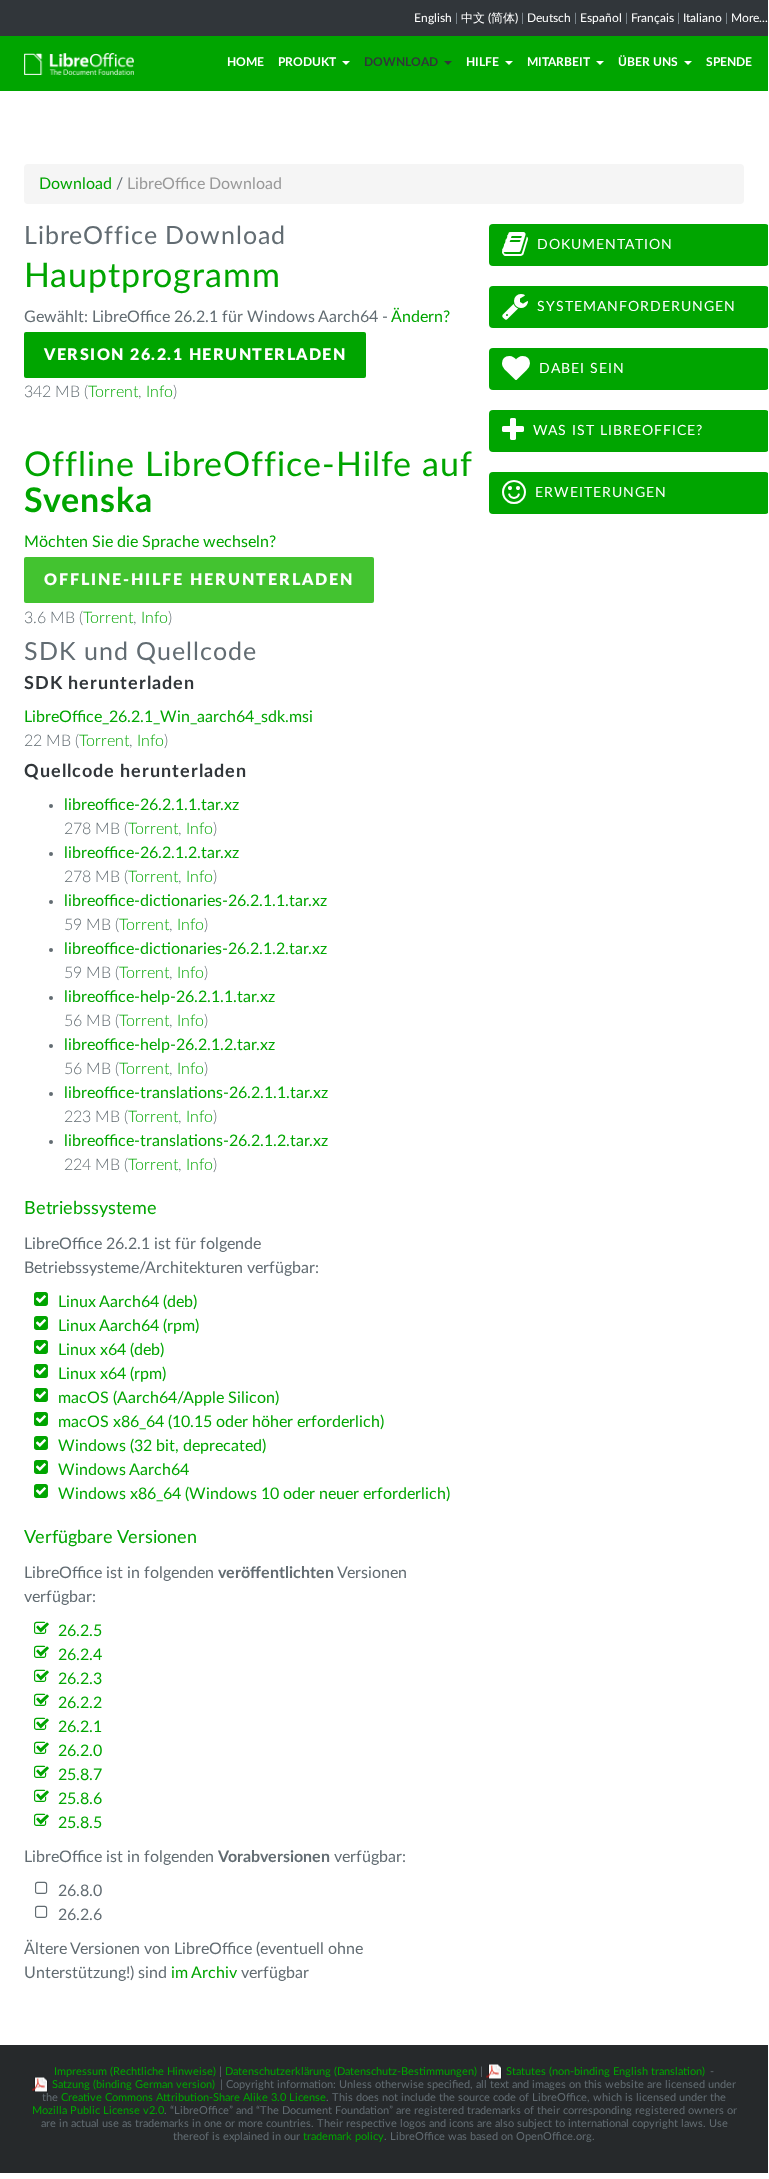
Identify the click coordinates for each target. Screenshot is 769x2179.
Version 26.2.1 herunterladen (195, 355)
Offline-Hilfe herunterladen (199, 580)
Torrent (113, 392)
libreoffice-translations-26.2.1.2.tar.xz (196, 1141)
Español (601, 18)
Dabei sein (582, 369)
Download (401, 62)
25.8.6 (80, 1799)
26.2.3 (80, 1679)
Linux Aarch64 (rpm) (128, 1326)
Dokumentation (605, 245)
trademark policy (343, 2136)
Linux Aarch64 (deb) (127, 1302)
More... (749, 18)
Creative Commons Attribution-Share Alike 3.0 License (193, 2097)
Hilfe (482, 62)
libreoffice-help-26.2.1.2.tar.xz (169, 1045)
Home (245, 62)
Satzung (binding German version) (133, 2084)
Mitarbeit (558, 62)
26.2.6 (80, 1915)
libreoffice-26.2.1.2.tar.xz (151, 853)
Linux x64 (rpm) (112, 1374)
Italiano (702, 18)
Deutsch (549, 18)
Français (652, 18)
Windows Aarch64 (123, 1470)
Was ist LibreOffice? (618, 431)
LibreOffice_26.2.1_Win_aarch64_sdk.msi (168, 717)
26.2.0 (80, 1751)
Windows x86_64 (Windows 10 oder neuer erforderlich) (254, 1494)
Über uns (648, 62)
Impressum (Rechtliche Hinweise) (135, 2071)
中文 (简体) (489, 18)
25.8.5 (80, 1823)
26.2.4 (80, 1655)
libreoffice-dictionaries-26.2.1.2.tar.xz (195, 949)
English (433, 18)
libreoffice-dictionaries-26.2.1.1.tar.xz (195, 901)
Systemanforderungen (636, 307)
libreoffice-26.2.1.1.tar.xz (151, 805)
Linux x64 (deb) (111, 1350)
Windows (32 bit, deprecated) (162, 1446)
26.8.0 (80, 1891)
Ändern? (420, 317)
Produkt (307, 62)
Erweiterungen (601, 493)
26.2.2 (80, 1703)
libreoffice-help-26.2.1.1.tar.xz (169, 997)
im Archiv (204, 1973)
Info (159, 392)
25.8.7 (80, 1775)
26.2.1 (80, 1727)
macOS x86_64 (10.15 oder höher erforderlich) (221, 1422)
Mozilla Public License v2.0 (98, 2110)
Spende (729, 62)
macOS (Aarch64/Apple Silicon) (168, 1398)
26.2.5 (80, 1631)
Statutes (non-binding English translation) (605, 2071)
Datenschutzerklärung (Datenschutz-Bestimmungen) (351, 2071)
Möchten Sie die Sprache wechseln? (150, 542)
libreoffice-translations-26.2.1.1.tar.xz (196, 1093)
